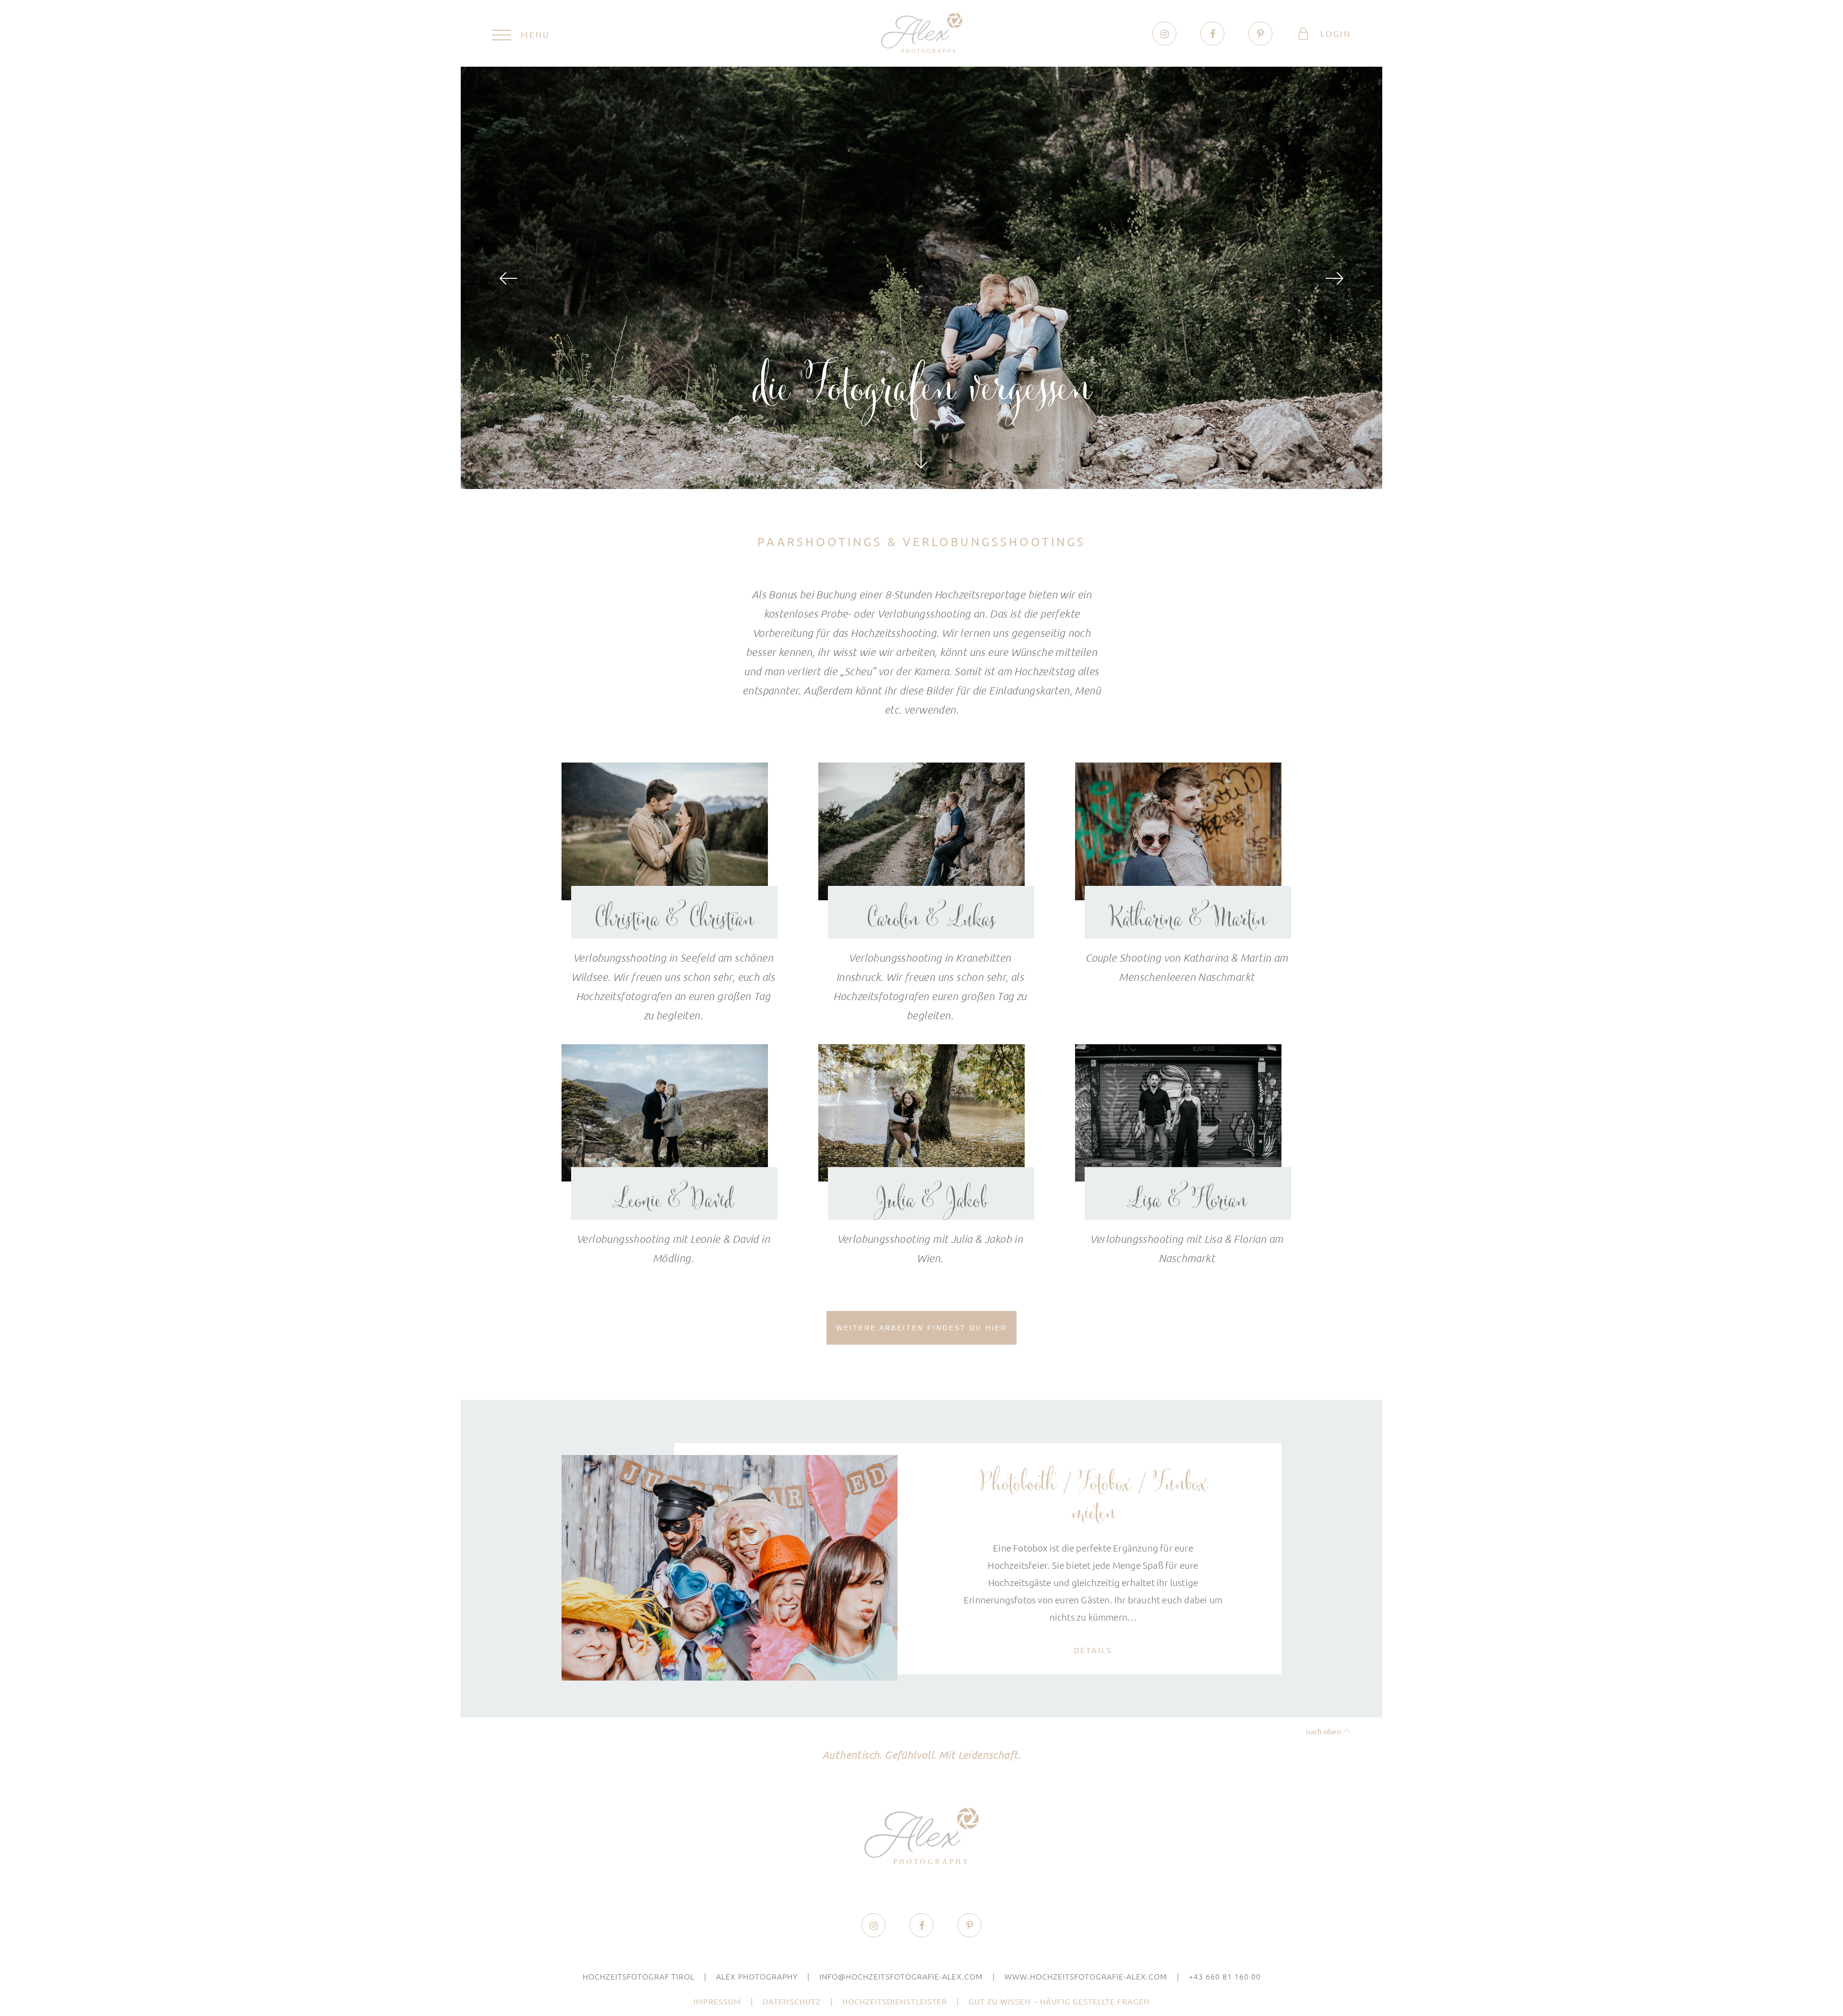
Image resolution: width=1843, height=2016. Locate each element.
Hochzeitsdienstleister (895, 2001)
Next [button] (1334, 278)
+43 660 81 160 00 (1225, 1976)
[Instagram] (1165, 34)
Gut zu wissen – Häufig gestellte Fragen (1059, 2001)
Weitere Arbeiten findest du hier (921, 1328)
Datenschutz (792, 2001)
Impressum (717, 2001)
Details (1093, 1650)
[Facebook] (1213, 34)
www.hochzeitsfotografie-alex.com (1086, 1976)
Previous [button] (509, 278)
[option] (921, 278)
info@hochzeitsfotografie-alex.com (901, 1976)
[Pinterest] (1260, 34)
